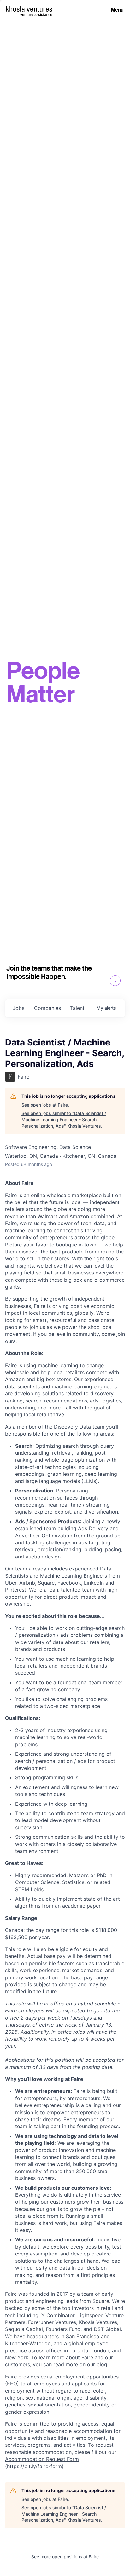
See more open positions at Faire (65, 2557)
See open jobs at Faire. (45, 1105)
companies (47, 1008)
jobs (18, 1008)
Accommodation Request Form (42, 2459)
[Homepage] (29, 9)
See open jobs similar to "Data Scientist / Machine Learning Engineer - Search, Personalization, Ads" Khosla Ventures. (64, 1119)
